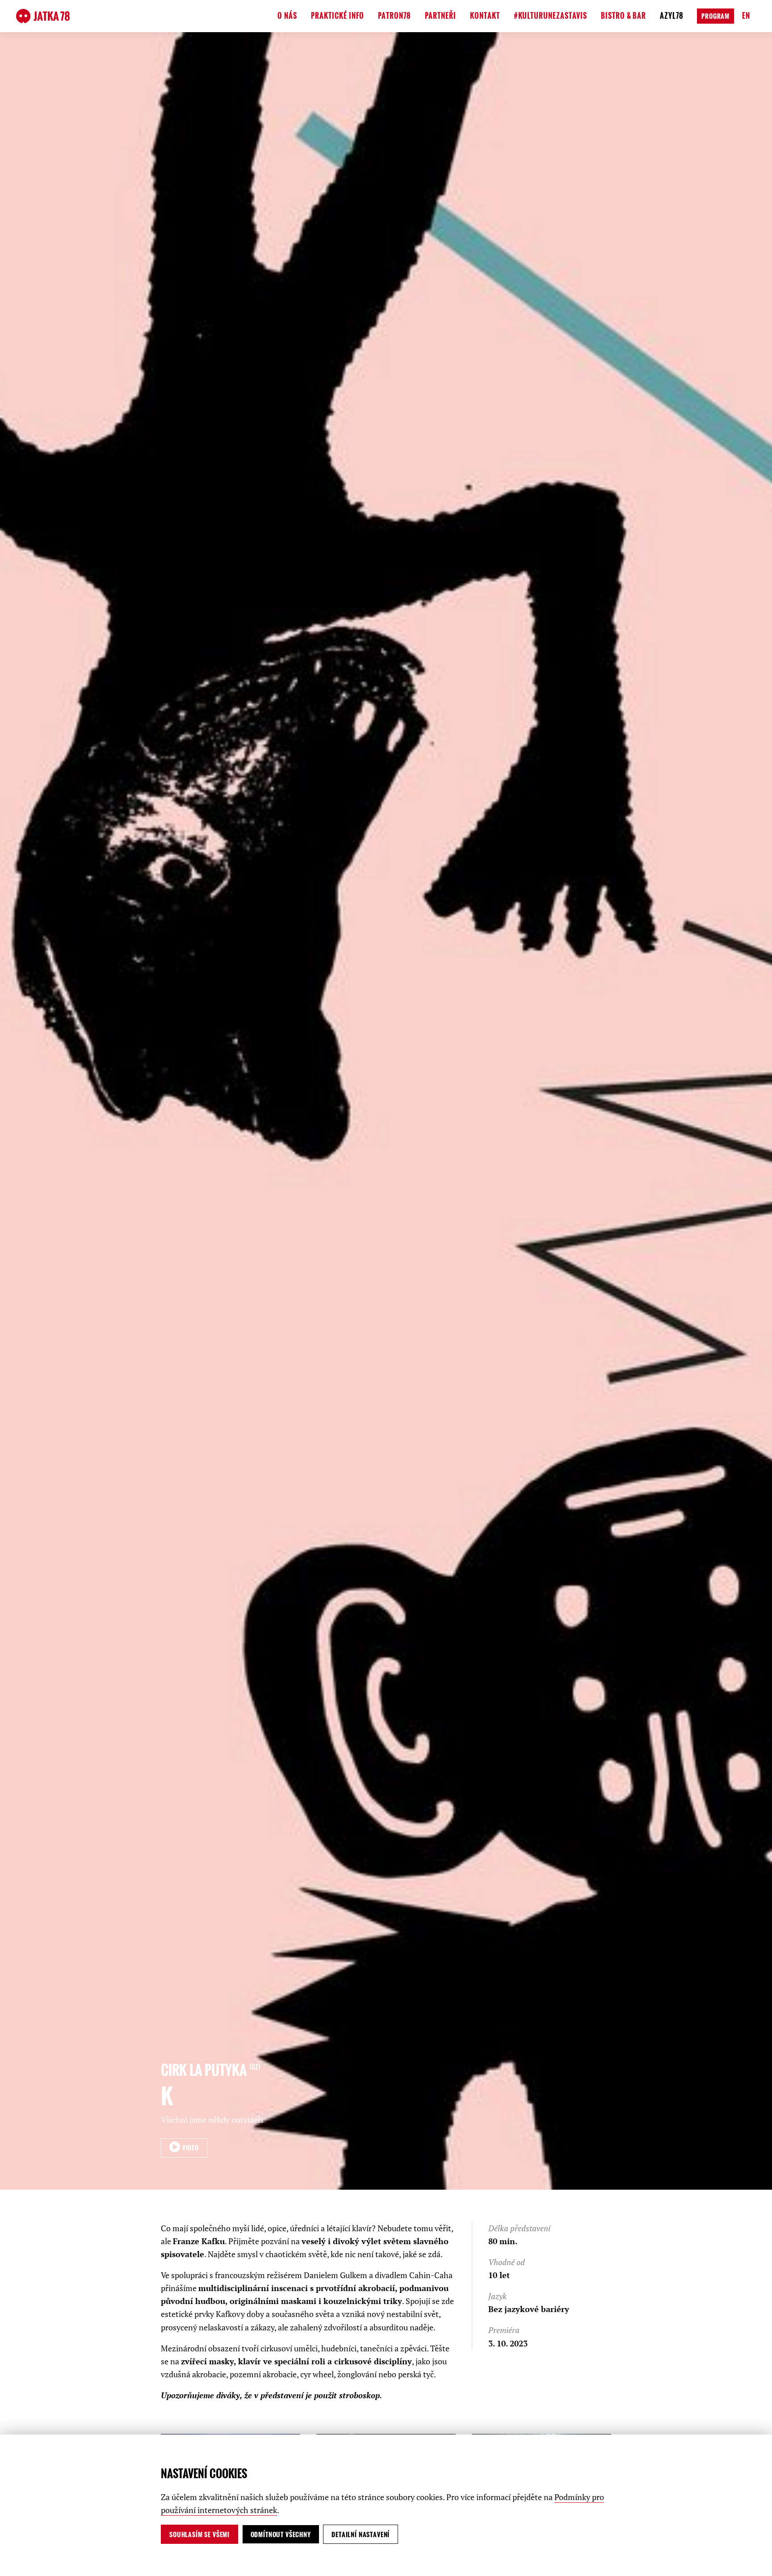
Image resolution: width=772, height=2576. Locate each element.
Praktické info (338, 16)
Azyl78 (672, 16)
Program (715, 16)
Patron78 (394, 16)
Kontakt (485, 16)
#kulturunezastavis (550, 16)
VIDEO (190, 2147)
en (746, 16)
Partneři (441, 16)
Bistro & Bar (624, 16)
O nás (287, 16)
